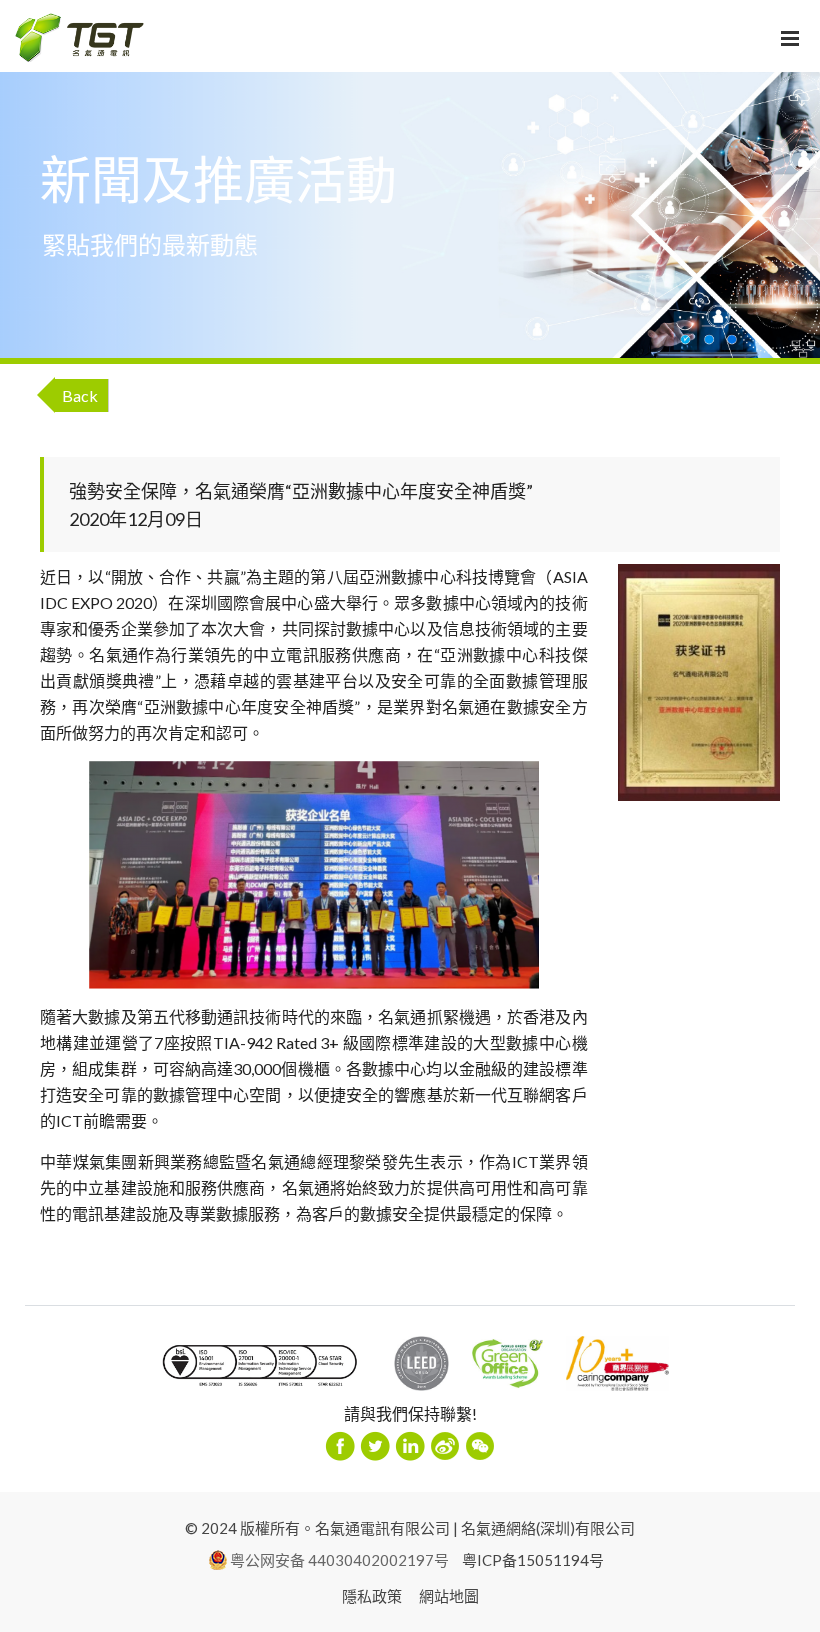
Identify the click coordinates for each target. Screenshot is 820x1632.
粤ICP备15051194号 (533, 1560)
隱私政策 (372, 1596)
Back (80, 395)
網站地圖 (449, 1596)
